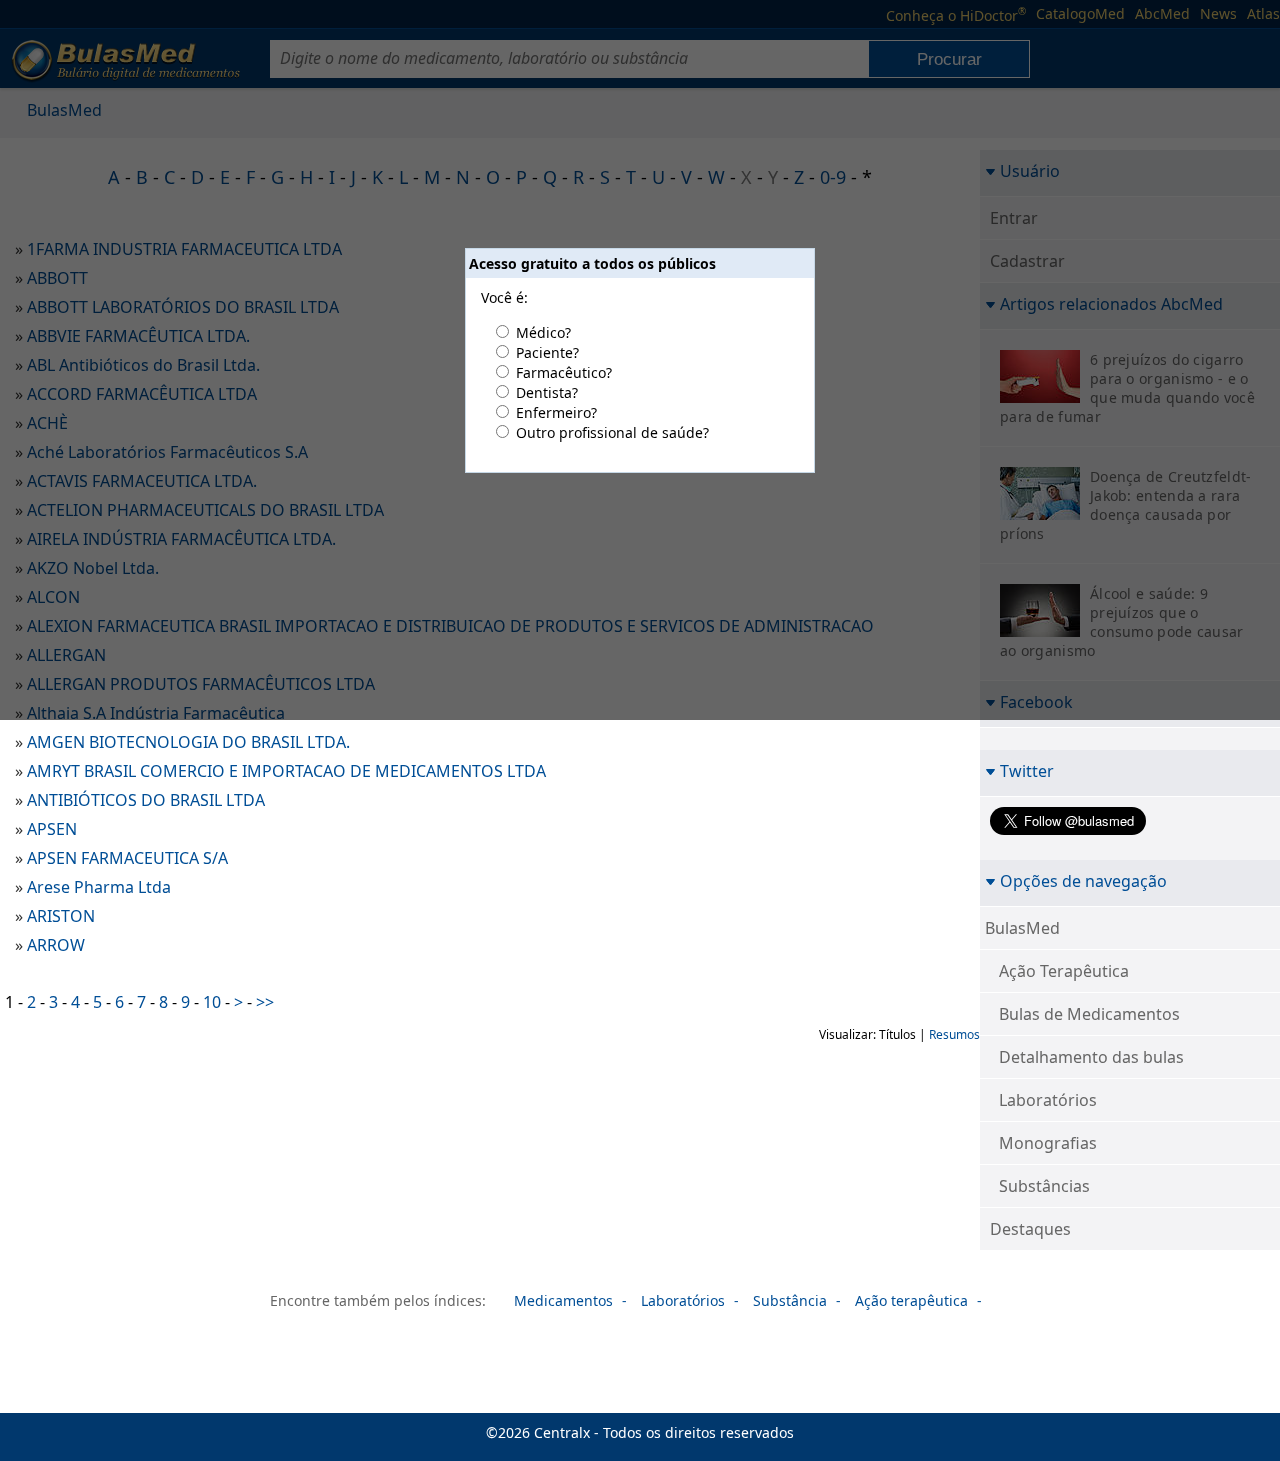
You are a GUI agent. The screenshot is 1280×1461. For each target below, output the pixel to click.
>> (265, 1002)
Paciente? (547, 352)
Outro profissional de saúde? (612, 432)
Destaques (1030, 1229)
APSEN (52, 829)
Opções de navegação (1083, 880)
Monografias (1048, 1143)
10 (212, 1002)
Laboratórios (1048, 1100)
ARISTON (61, 916)
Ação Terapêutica (1064, 971)
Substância (790, 1300)
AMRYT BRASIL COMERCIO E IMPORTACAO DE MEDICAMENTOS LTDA (286, 771)
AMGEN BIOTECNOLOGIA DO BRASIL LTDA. (188, 742)
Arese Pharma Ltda (99, 887)
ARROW (56, 945)
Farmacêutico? (564, 372)
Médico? (543, 332)
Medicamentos (563, 1300)
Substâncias (1044, 1186)
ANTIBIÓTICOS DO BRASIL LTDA (146, 800)
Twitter (1027, 770)
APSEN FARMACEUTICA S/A (127, 858)
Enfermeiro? (556, 412)
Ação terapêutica (911, 1300)
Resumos (954, 1034)
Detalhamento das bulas (1091, 1057)
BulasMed (1022, 928)
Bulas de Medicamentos (1089, 1014)
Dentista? (547, 392)
